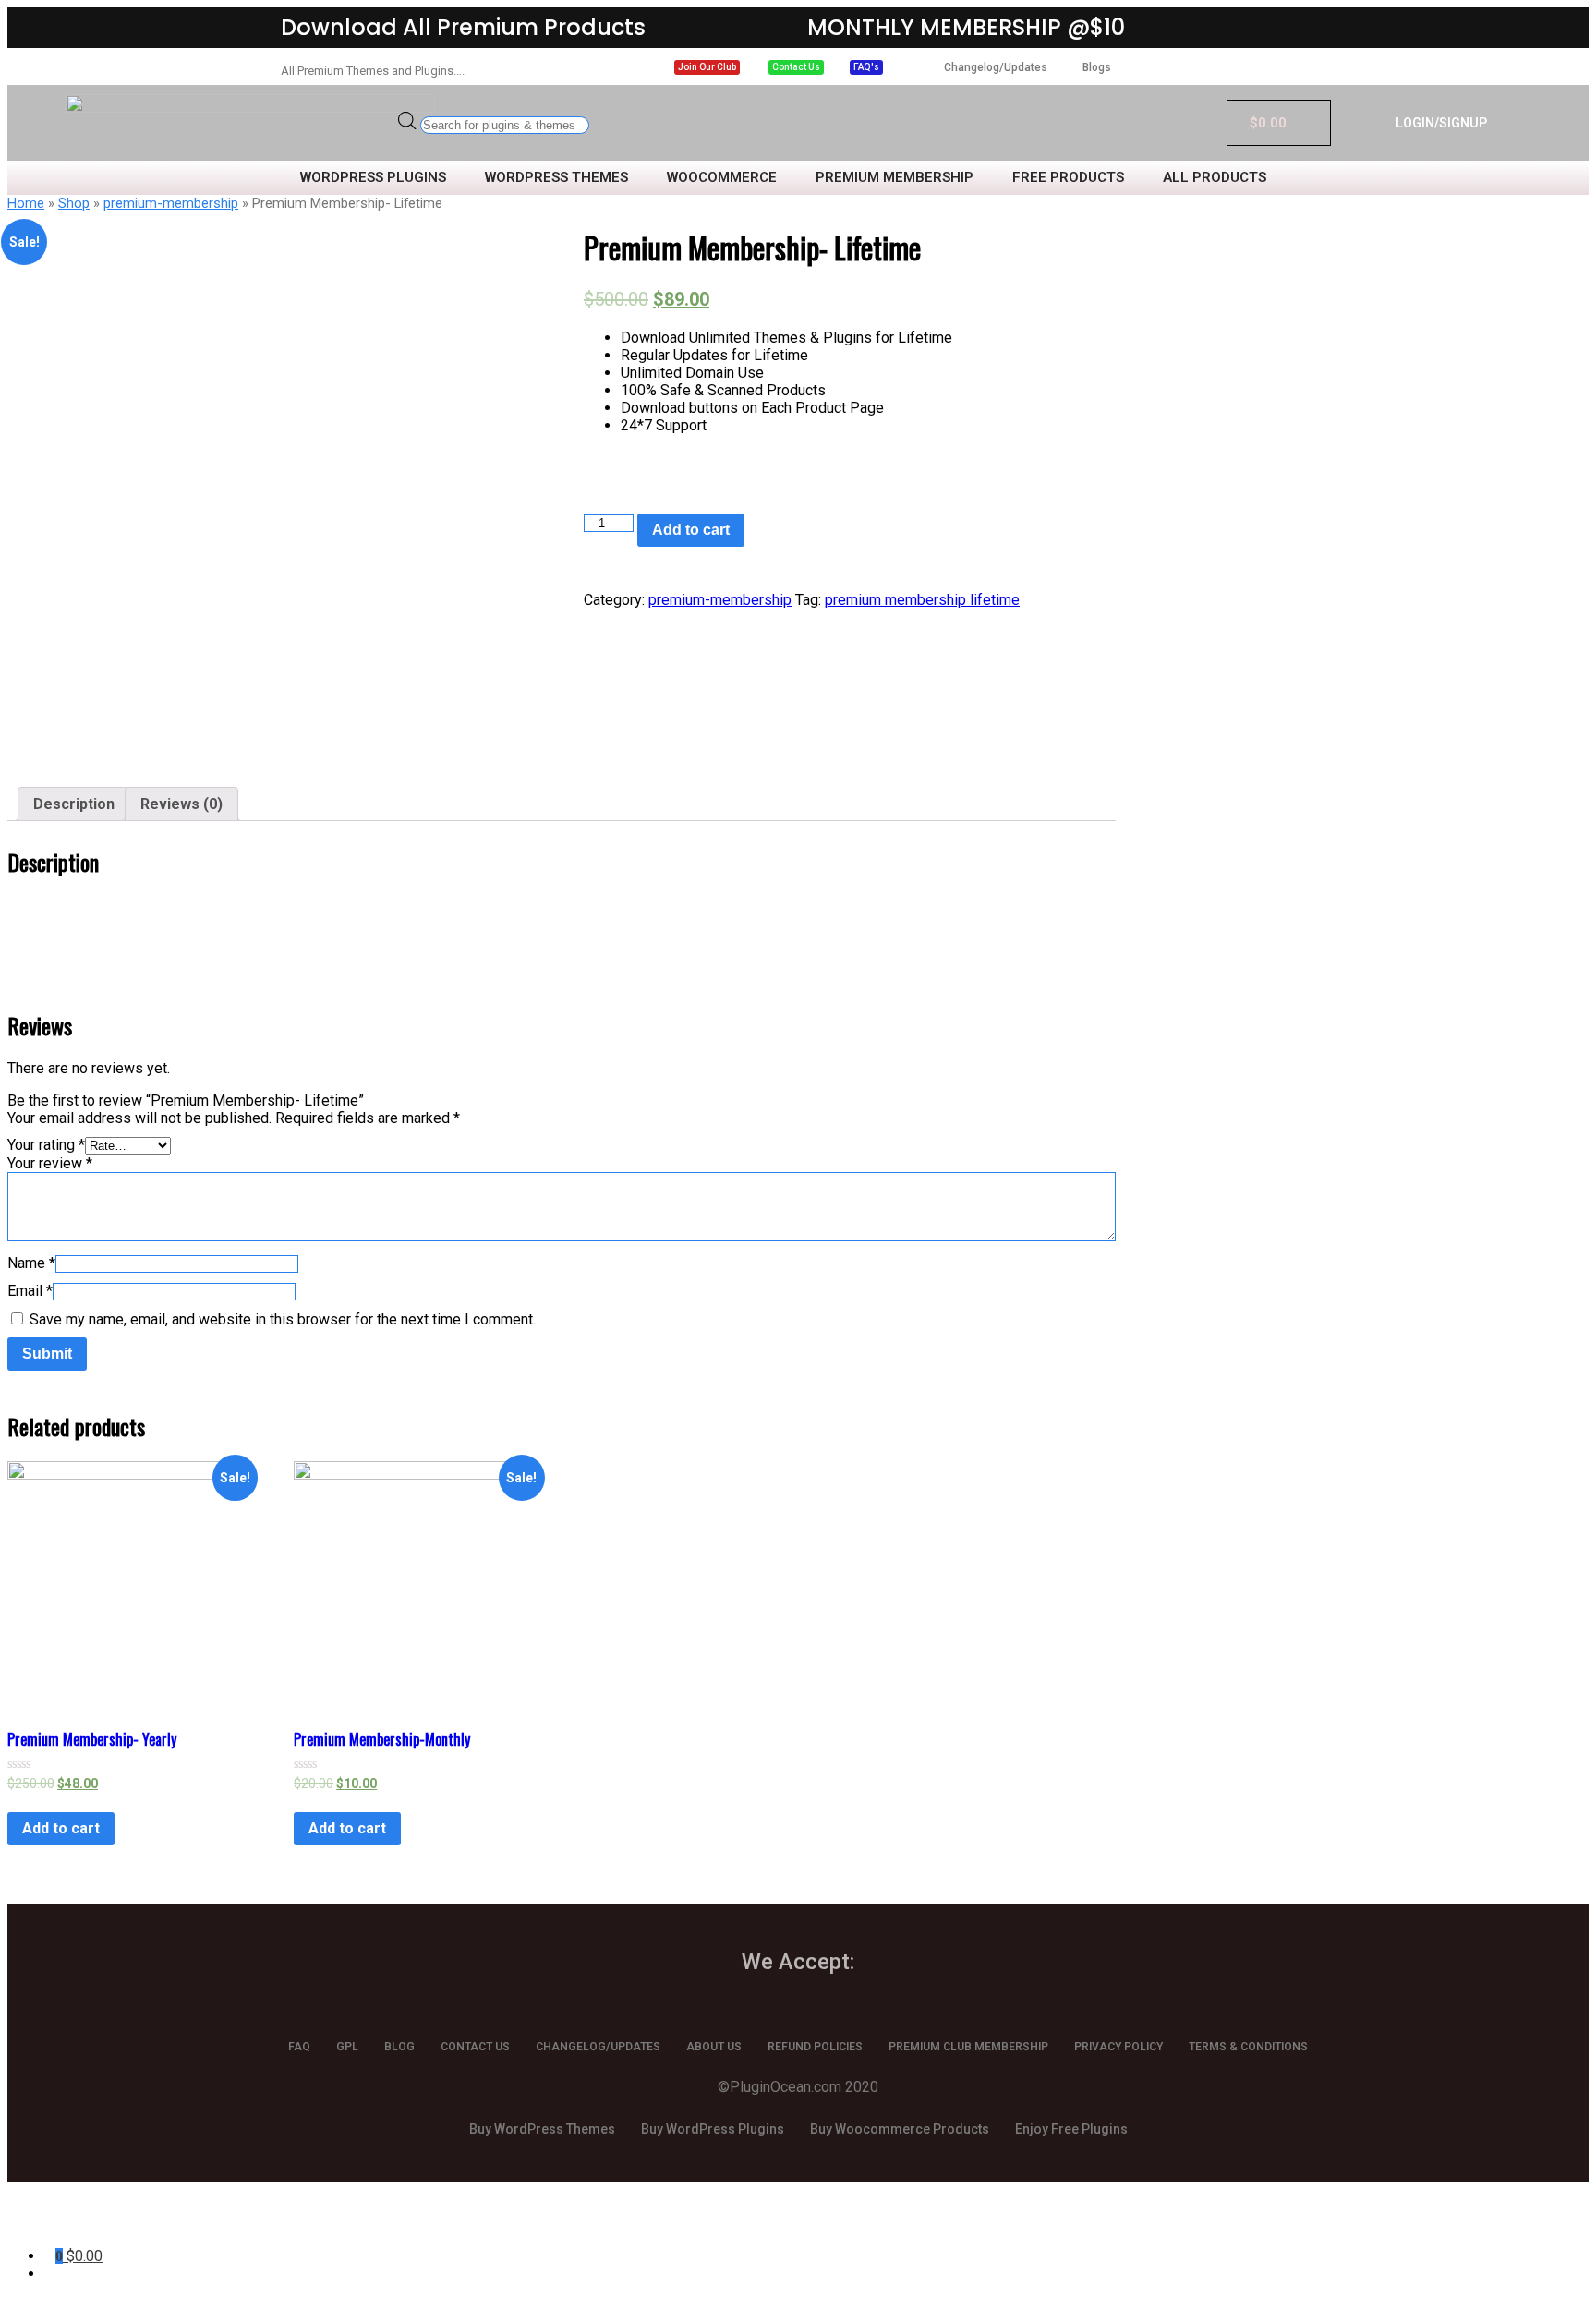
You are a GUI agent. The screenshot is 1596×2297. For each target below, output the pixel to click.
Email (30, 1291)
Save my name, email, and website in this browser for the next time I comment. (283, 1319)
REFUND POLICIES (815, 2047)
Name (31, 1263)
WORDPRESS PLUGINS (373, 178)
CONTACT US (475, 2047)
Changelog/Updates (996, 67)
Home (26, 203)
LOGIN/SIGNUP (1441, 123)
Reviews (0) (181, 804)
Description (74, 804)
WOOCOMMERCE (722, 178)
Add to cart (691, 530)
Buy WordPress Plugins (713, 2129)
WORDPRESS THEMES (556, 178)
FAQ (299, 2047)
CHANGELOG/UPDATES (598, 2047)
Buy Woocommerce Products (900, 2129)
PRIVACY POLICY (1118, 2047)
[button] (707, 67)
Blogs (1097, 67)
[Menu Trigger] (112, 2221)
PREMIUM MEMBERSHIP (895, 178)
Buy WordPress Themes (542, 2129)
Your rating (46, 1145)
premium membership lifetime (922, 600)
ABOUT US (714, 2047)
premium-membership (171, 203)
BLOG (399, 2047)
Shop (74, 203)
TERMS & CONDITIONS (1248, 2047)
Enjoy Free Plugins (1071, 2129)
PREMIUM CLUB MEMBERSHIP (968, 2047)
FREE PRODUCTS (1068, 178)
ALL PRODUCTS (1215, 178)
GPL (347, 2047)
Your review (50, 1163)
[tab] (74, 804)
